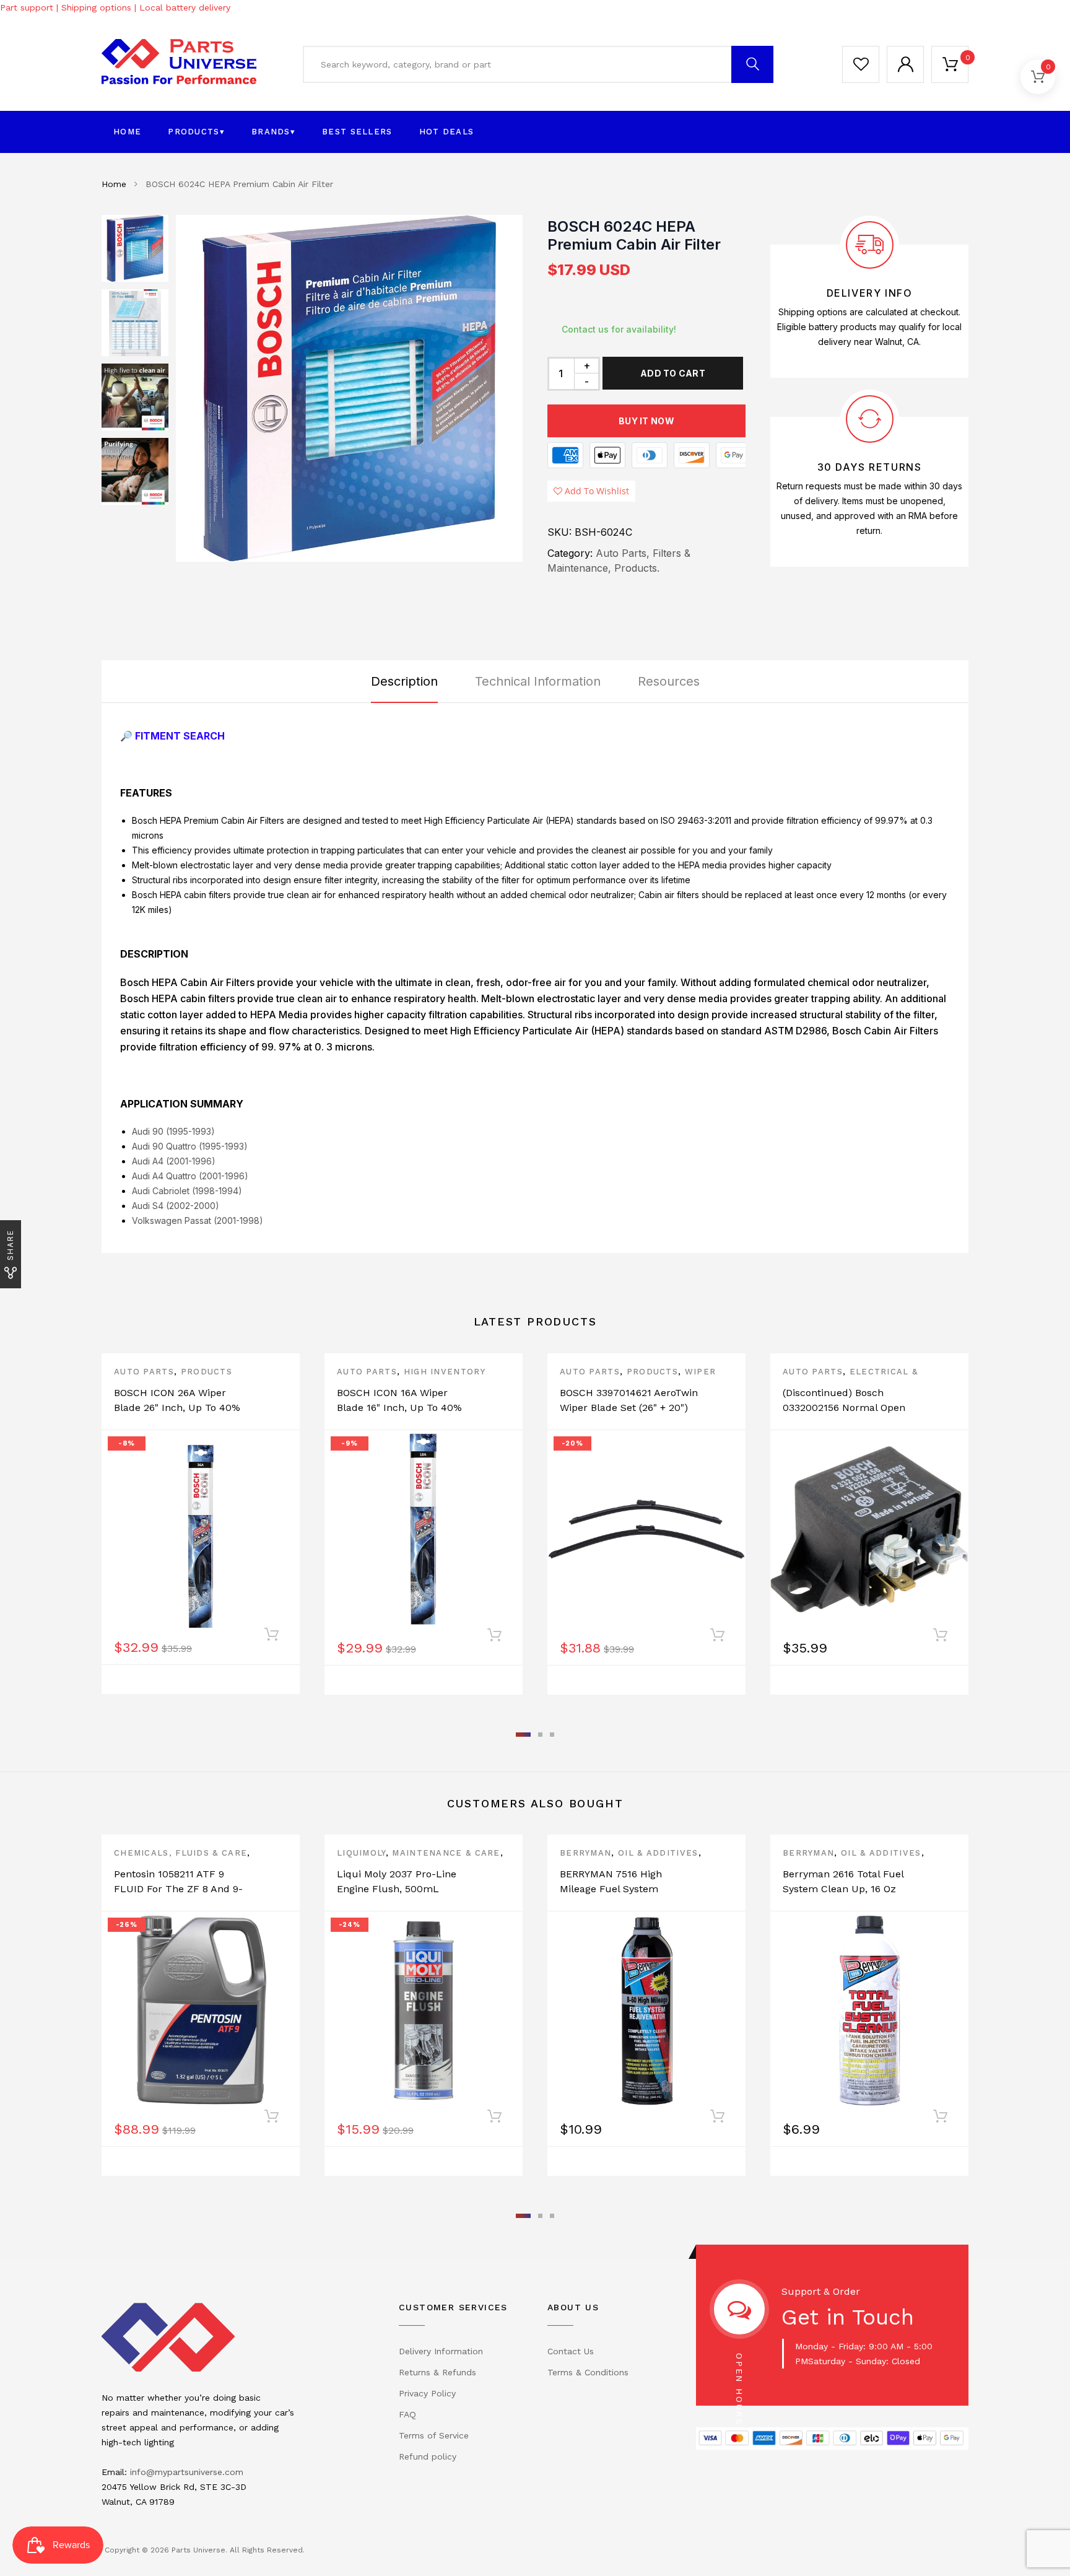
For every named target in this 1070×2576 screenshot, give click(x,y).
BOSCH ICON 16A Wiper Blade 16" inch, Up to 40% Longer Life (399, 1408)
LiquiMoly (361, 1853)
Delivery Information (441, 2351)
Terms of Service (434, 2435)
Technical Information (538, 681)
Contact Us (571, 2351)
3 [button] (552, 1735)
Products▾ (196, 132)
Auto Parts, (623, 553)
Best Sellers (357, 132)
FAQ (407, 2414)
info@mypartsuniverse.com (187, 2472)
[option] (349, 388)
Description (404, 681)
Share (10, 1245)
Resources (669, 681)
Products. (637, 568)
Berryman (585, 1853)
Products (207, 1372)
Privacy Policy (427, 2393)
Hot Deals (447, 132)
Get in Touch (848, 2317)
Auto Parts (144, 1372)
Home (127, 132)
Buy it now (646, 421)
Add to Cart (673, 373)
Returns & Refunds (437, 2372)
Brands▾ (273, 132)
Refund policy (428, 2456)
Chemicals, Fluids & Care (181, 1853)
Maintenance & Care (446, 1853)
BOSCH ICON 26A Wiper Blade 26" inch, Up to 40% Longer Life (177, 1408)
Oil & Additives (658, 1853)
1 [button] (523, 1735)
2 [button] (540, 1735)
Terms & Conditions (588, 2372)
